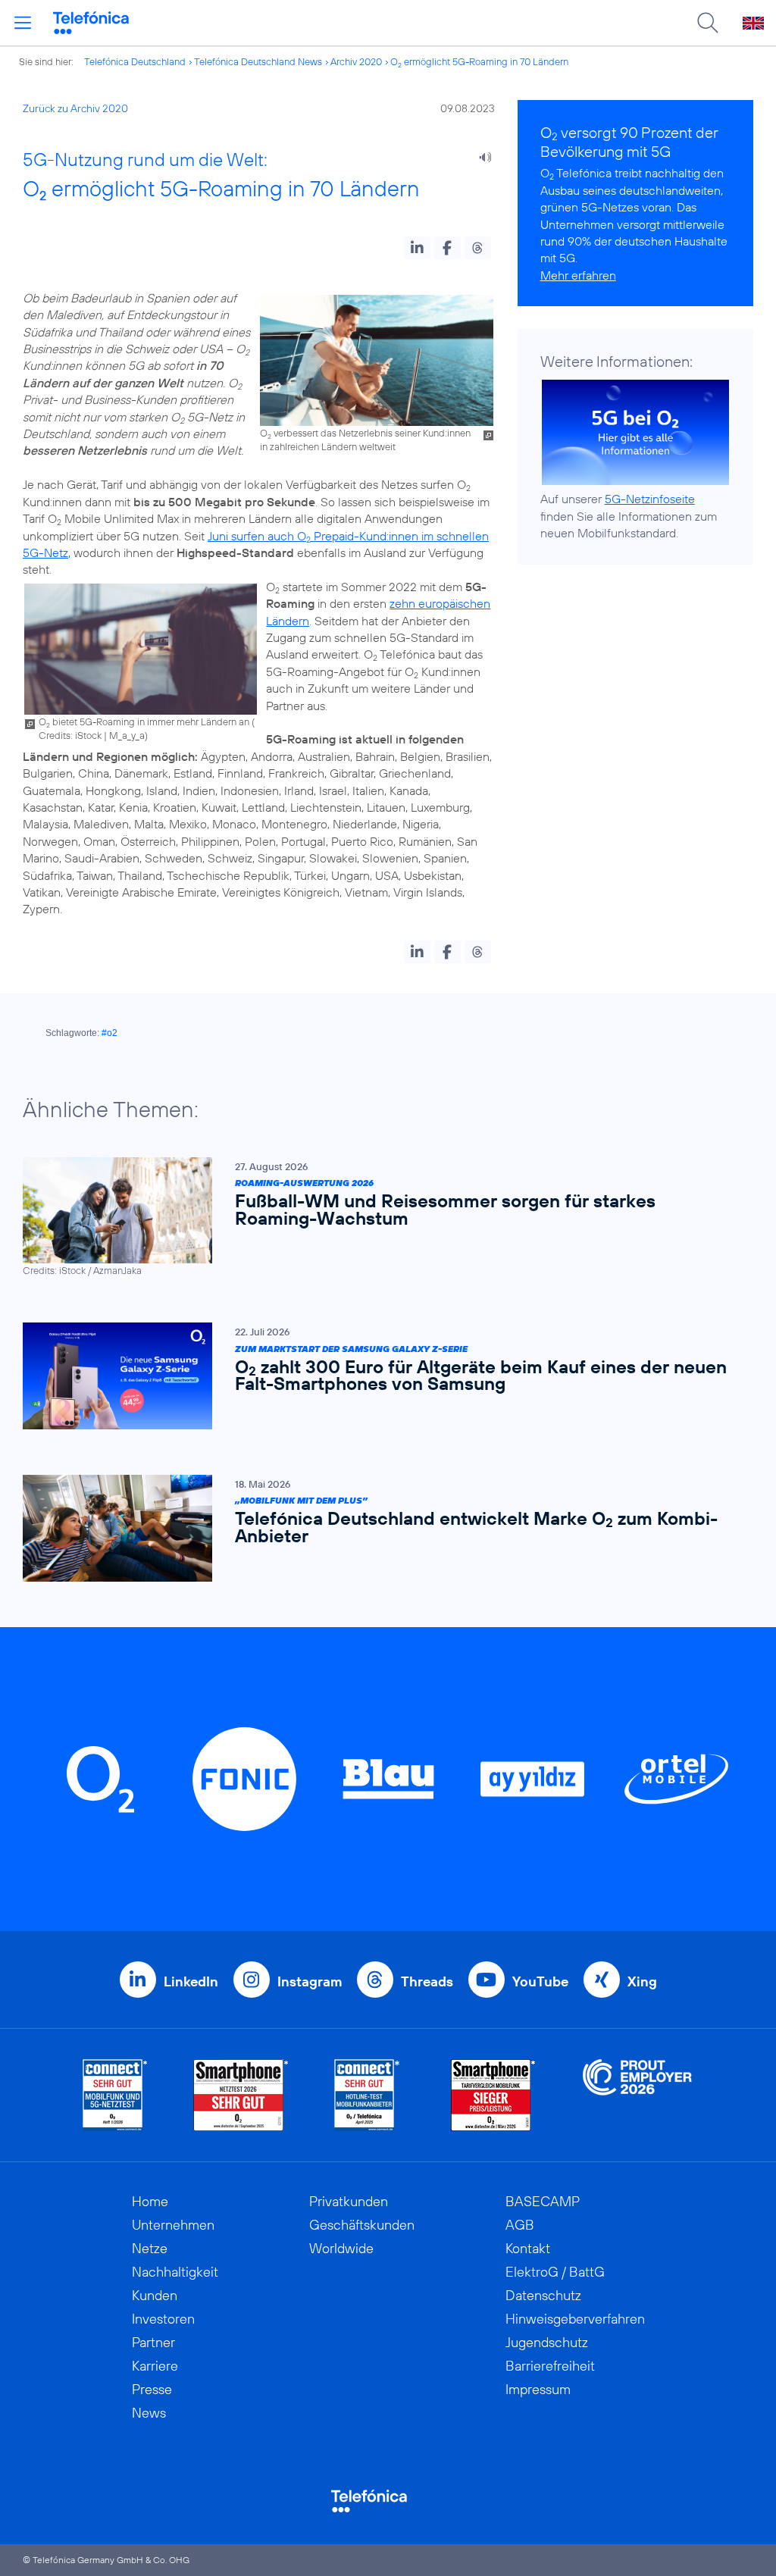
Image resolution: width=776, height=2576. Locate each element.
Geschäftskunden (362, 2225)
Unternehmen (173, 2225)
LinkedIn (191, 1981)
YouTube (540, 1981)
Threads (427, 1981)
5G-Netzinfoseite (650, 499)
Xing (642, 1981)
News (149, 2413)
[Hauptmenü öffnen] (23, 23)
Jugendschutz (547, 2342)
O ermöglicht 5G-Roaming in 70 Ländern (479, 61)
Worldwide (341, 2248)
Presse (152, 2389)
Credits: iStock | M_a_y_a (92, 735)
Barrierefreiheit (550, 2366)
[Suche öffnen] (708, 23)
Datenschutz (543, 2295)
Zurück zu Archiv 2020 (75, 108)
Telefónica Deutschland (135, 61)
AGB (520, 2225)
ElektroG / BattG (555, 2272)
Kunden (155, 2295)
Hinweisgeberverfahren (575, 2319)
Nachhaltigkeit (175, 2272)
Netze (150, 2248)
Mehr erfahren (578, 275)
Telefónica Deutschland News (258, 61)
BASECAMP (543, 2201)
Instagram (310, 1981)
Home (150, 2201)
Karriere (155, 2366)
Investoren (163, 2319)
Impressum (538, 2389)
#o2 (110, 1033)
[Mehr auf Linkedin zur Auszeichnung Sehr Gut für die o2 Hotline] (367, 2095)
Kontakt (528, 2248)
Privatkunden (349, 2201)
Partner (153, 2342)
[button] (417, 248)
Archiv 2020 (356, 61)
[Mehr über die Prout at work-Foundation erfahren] (637, 2095)
